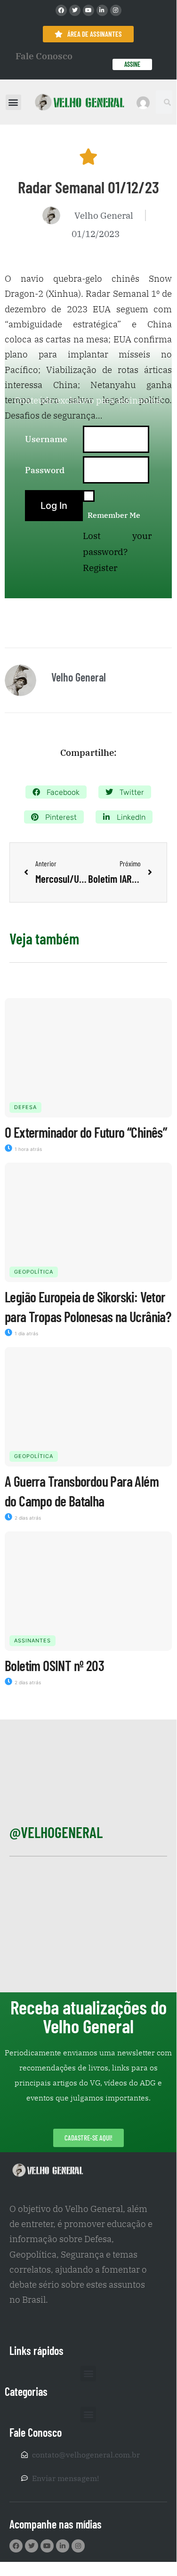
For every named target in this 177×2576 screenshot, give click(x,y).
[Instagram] (116, 10)
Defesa (25, 1107)
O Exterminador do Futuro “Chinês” (86, 1132)
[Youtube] (88, 10)
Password (45, 470)
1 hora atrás (28, 1149)
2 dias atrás (27, 1518)
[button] (13, 102)
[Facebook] (61, 10)
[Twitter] (75, 10)
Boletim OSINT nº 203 (54, 1665)
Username (46, 439)
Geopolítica (34, 1272)
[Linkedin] (102, 10)
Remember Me (114, 515)
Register (100, 568)
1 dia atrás (26, 1333)
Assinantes (32, 1641)
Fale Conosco (44, 56)
